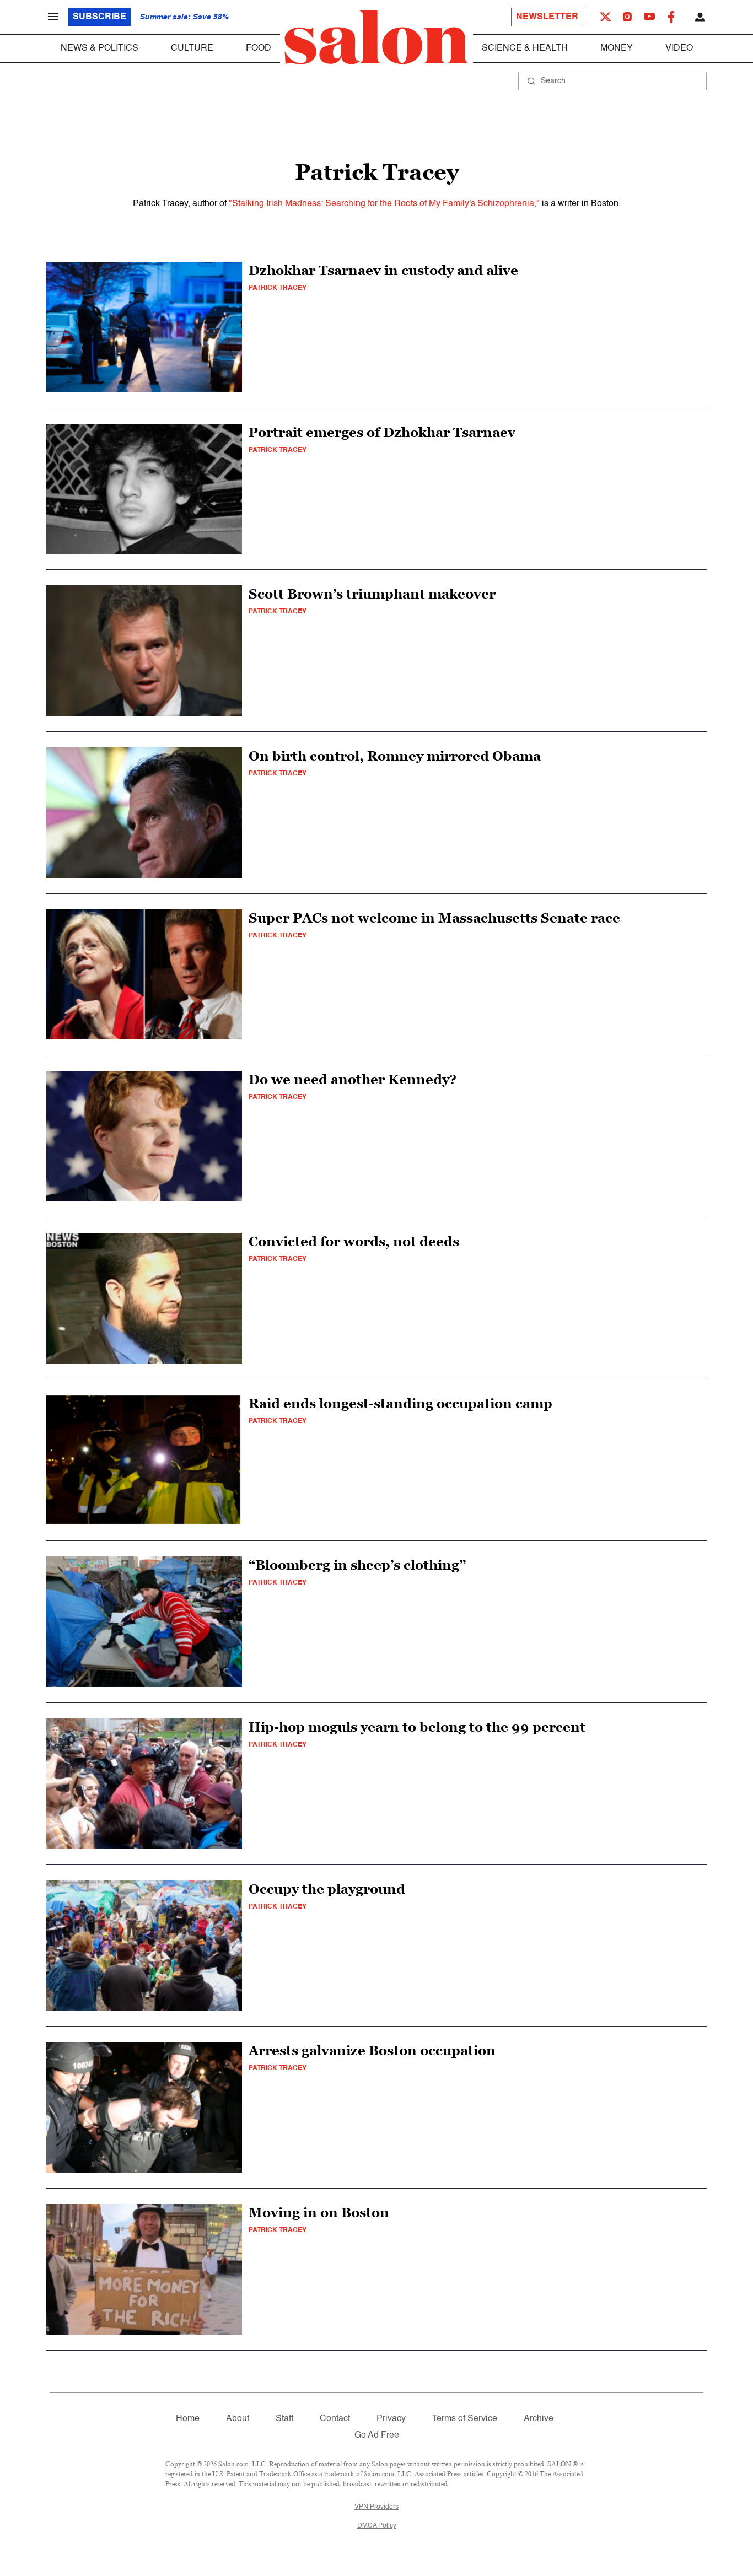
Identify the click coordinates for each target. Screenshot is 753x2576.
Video (679, 48)
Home (188, 2419)
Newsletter (547, 17)
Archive (539, 2419)
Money (617, 48)
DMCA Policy (377, 2526)
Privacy (391, 2419)
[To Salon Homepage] (376, 37)
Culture (192, 48)
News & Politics (99, 48)
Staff (284, 2419)
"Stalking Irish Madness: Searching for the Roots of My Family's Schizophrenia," (384, 204)
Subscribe (99, 17)
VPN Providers (376, 2507)
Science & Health (525, 48)
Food (259, 48)
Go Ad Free (377, 2435)
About (238, 2419)
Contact (335, 2419)
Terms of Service (465, 2419)
